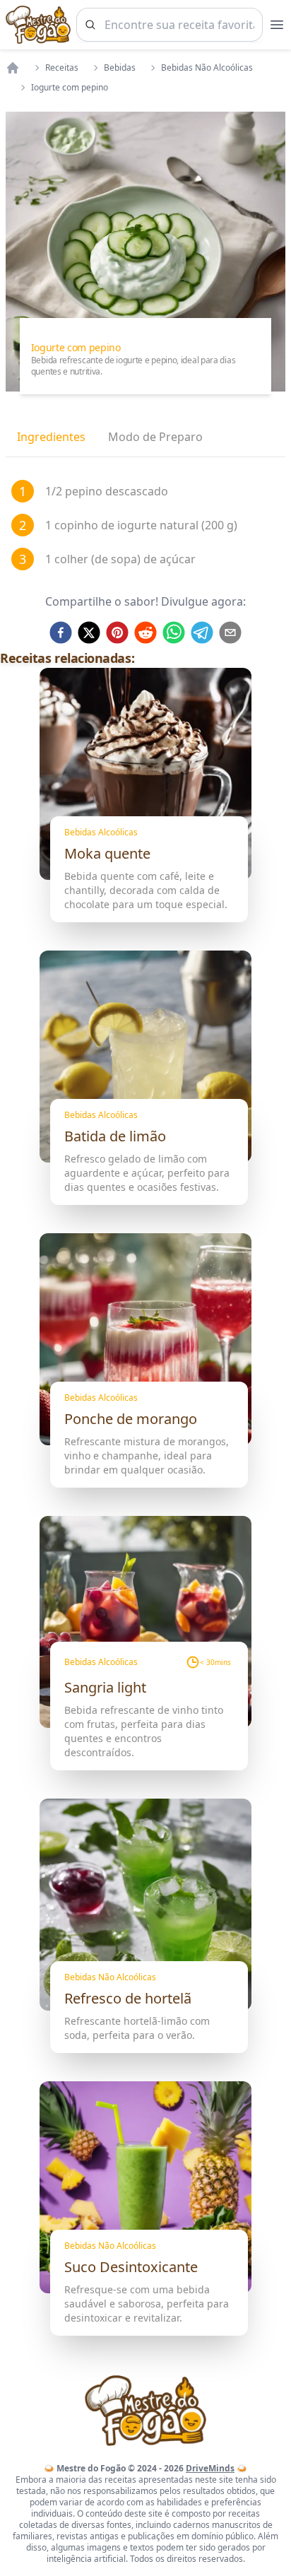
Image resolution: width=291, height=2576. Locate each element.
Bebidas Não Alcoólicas (207, 68)
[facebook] (61, 633)
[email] (230, 633)
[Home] (13, 68)
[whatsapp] (174, 633)
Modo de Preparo (155, 437)
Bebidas (120, 68)
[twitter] (89, 633)
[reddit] (145, 633)
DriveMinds (210, 2468)
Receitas (62, 68)
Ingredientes (51, 437)
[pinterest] (117, 633)
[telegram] (202, 633)
